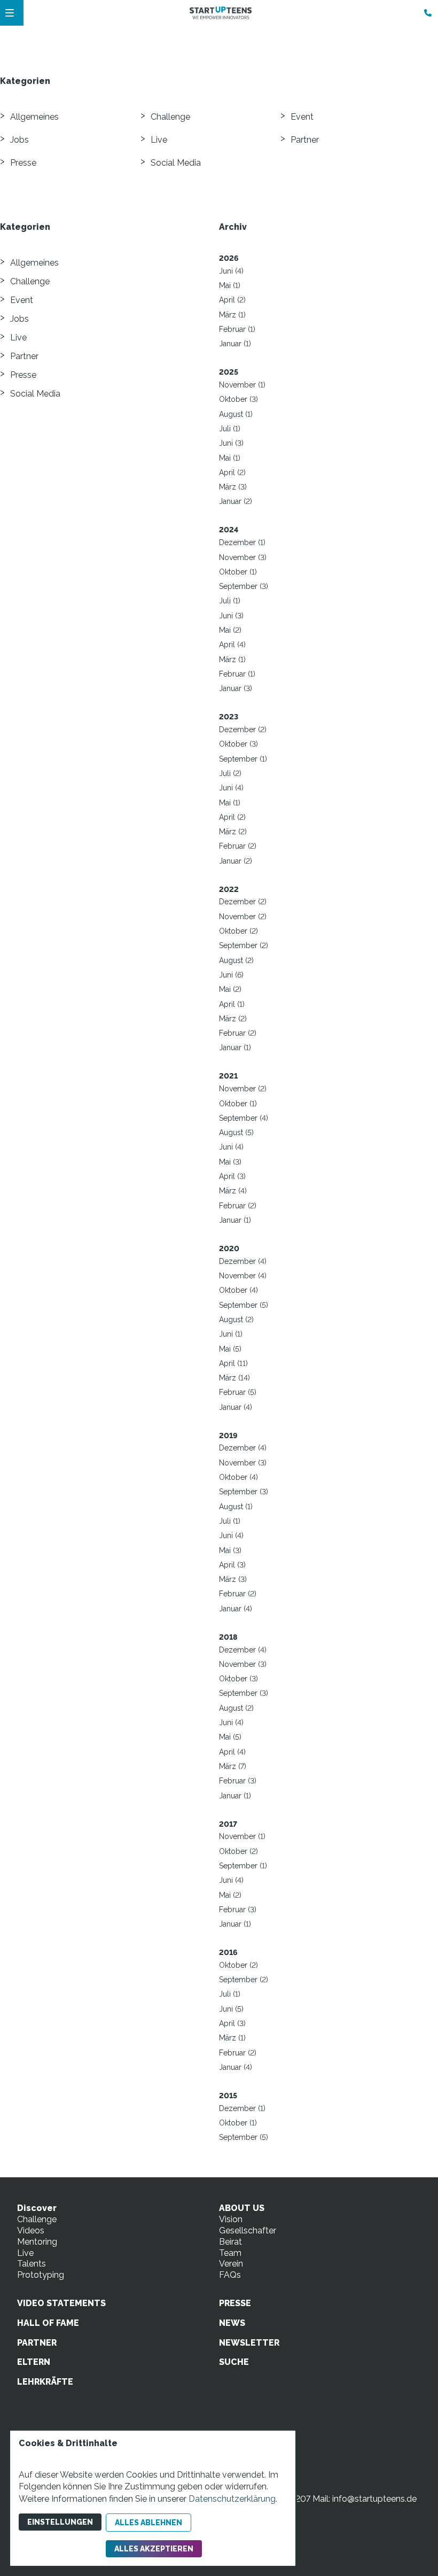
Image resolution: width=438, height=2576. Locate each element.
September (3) (244, 586)
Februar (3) (238, 1781)
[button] (10, 13)
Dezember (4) (243, 1261)
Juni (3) (231, 443)
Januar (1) (235, 344)
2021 (228, 1076)
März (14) (234, 1378)
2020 (229, 1248)
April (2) (232, 300)
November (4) (243, 1276)
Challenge (170, 117)
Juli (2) (230, 773)
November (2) (243, 917)
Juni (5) (231, 2009)
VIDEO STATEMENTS (61, 2303)
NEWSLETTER (249, 2343)
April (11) (233, 1363)
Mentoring (37, 2242)
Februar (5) (238, 1392)
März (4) (233, 1191)
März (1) (232, 315)
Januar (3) (236, 688)
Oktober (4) (238, 1290)
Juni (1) (231, 1334)
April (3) (232, 1176)
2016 (228, 1952)
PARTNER (37, 2343)
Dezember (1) (242, 542)
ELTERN (34, 2362)
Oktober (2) (238, 931)
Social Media (176, 163)
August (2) (236, 960)
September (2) (244, 945)
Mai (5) (230, 1349)
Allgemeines (34, 117)
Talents (32, 2264)
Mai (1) (230, 285)
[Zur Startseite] (221, 13)
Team (230, 2253)
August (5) (236, 1132)
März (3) (233, 487)
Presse (23, 163)
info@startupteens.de (374, 2499)
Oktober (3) (238, 399)
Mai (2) (230, 630)
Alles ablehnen (148, 2523)
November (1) (242, 385)
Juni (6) (231, 975)
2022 (229, 889)
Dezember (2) (243, 730)
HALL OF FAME (48, 2323)
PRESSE (235, 2303)
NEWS (232, 2323)
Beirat (230, 2242)
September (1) (243, 759)
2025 (229, 372)
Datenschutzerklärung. (233, 2499)
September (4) (244, 1118)
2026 (229, 258)
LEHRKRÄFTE (45, 2382)
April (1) (232, 1004)
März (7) (233, 1766)
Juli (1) (230, 429)
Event (302, 117)
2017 (228, 1824)
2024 (229, 530)
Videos (31, 2230)
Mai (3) (230, 1162)
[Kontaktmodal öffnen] (425, 13)
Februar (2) (238, 846)
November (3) (243, 557)
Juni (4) (231, 271)
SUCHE (234, 2362)
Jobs (19, 140)
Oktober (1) (238, 572)
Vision (231, 2219)
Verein (231, 2264)
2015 (228, 2096)
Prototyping (41, 2275)
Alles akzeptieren (154, 2549)
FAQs (230, 2275)
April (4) (232, 645)
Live (159, 140)
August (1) (236, 414)
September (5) (244, 1305)
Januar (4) (236, 1407)
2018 (228, 1637)
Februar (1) (237, 329)
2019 (228, 1436)
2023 (229, 717)
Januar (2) (236, 501)
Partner (305, 140)
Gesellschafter (248, 2230)
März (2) (233, 832)
